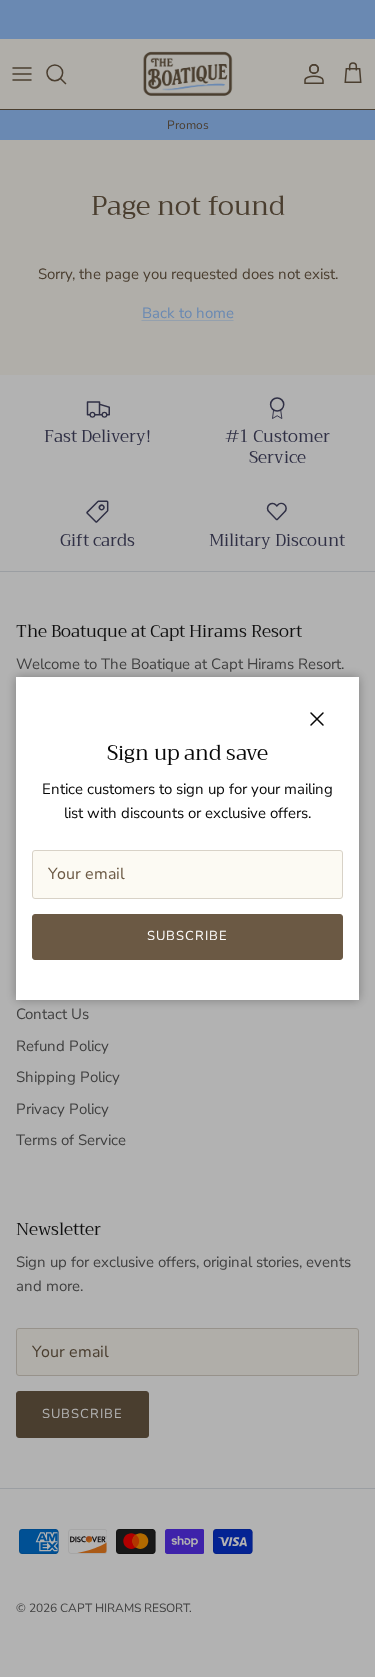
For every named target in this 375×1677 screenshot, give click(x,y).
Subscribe (187, 936)
